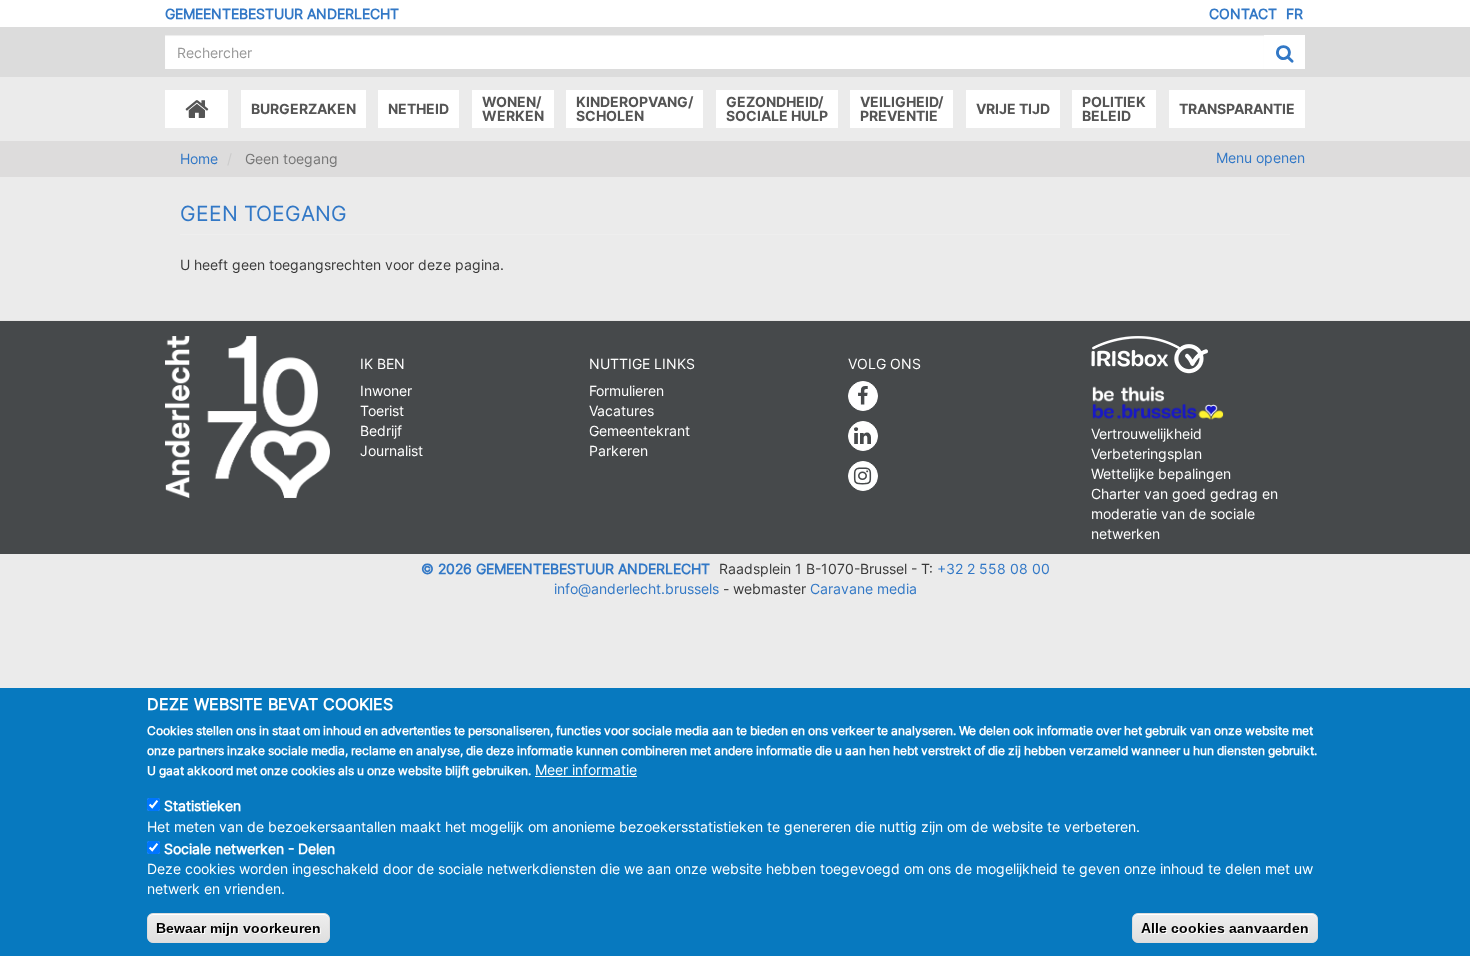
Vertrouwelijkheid (1146, 433)
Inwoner (386, 390)
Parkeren (618, 450)
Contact (1243, 13)
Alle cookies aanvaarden (1225, 927)
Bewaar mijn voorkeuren (238, 927)
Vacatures (621, 410)
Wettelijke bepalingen (1161, 473)
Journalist (391, 450)
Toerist (382, 410)
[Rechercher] (1284, 53)
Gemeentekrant (639, 430)
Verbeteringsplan (1146, 453)
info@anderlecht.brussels (636, 588)
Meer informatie (586, 769)
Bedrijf (381, 430)
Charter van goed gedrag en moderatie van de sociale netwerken (1184, 513)
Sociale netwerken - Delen (249, 847)
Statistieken (202, 805)
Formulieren (626, 390)
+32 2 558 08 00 (993, 568)
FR (1294, 13)
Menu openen (1260, 157)
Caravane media (863, 588)
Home (199, 158)
